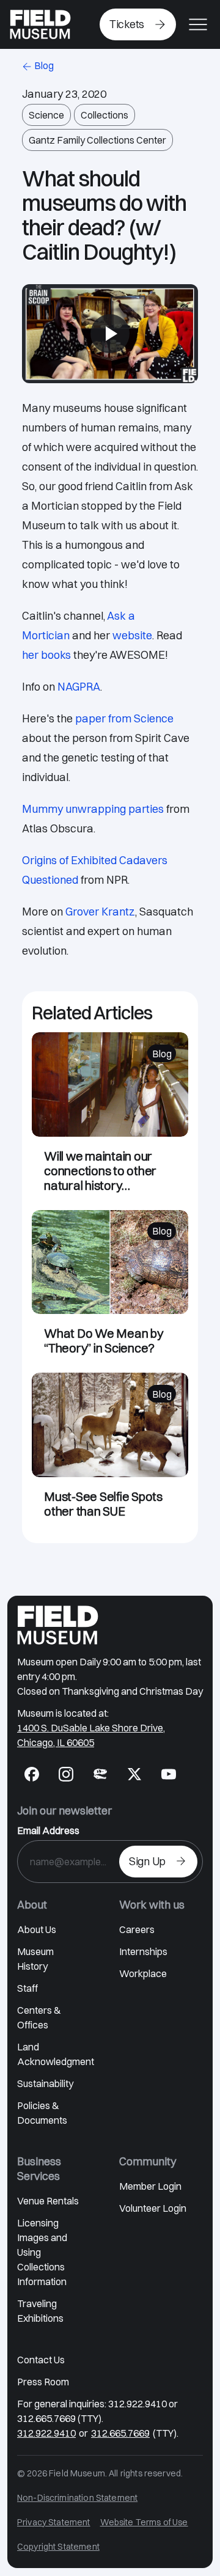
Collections (105, 115)
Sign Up (147, 1861)
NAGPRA (79, 687)
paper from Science (124, 718)
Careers (137, 1929)
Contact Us (41, 2360)
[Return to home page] (58, 1625)
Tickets (127, 24)
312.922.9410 (46, 2433)
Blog (44, 65)
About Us (37, 1929)
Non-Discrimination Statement (77, 2498)
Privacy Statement (54, 2522)
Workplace (143, 1973)
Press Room (43, 2382)
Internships (143, 1951)
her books (46, 655)
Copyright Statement (58, 2547)
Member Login (150, 2186)
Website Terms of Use (144, 2522)
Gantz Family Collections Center (97, 140)
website (132, 635)
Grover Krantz (100, 912)
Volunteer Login (153, 2208)
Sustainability (45, 2083)
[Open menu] (198, 24)
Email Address (48, 1830)
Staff (28, 1988)
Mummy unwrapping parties (93, 809)
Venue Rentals (48, 2201)
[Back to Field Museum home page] (40, 24)
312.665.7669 (120, 2433)
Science (46, 115)
